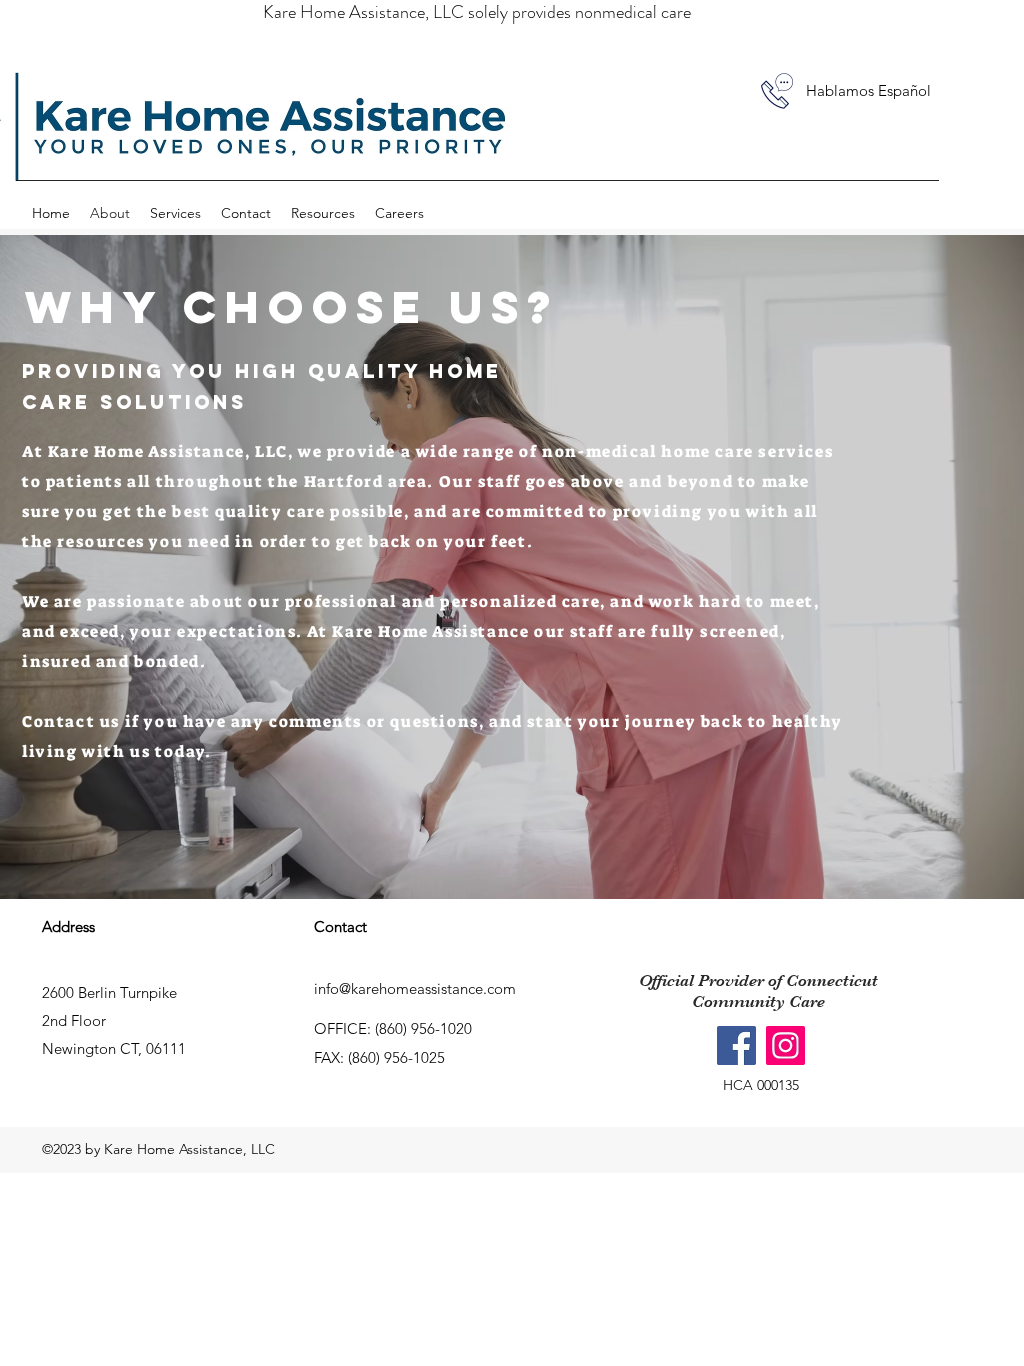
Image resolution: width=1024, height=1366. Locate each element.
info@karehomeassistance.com (415, 988)
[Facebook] (736, 1045)
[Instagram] (785, 1045)
